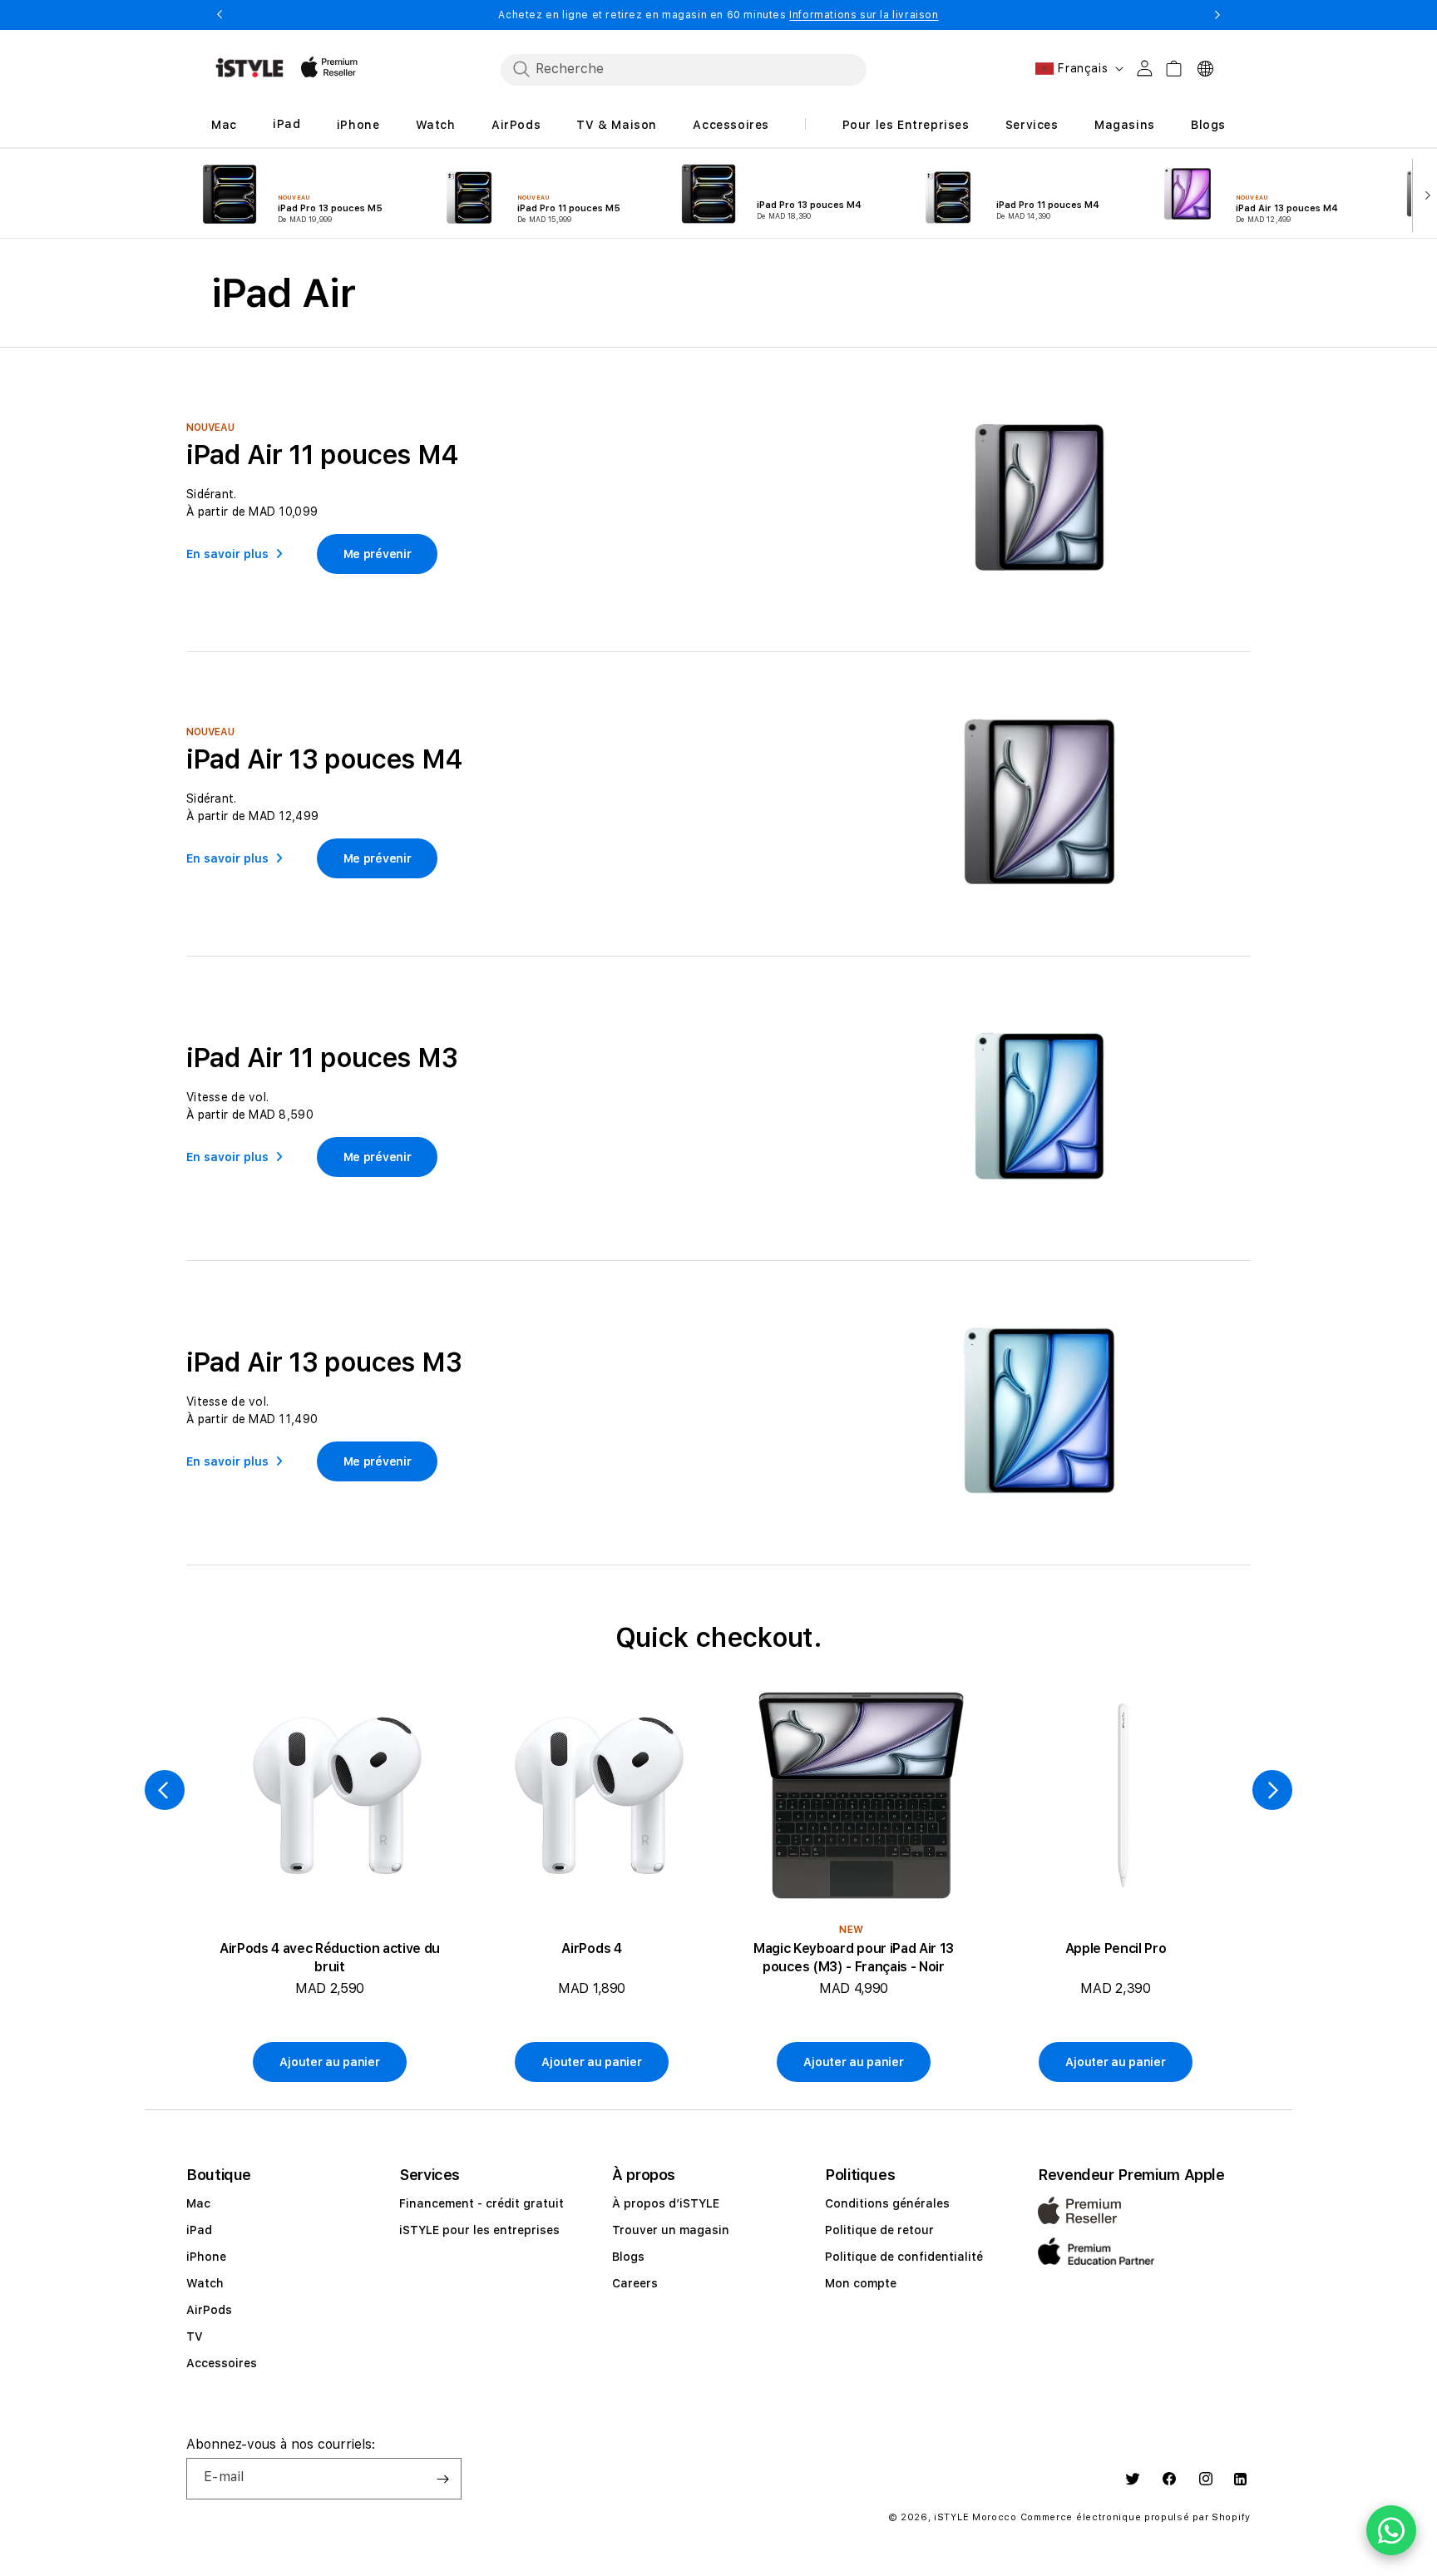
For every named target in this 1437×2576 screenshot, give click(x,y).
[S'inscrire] (442, 2479)
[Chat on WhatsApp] (1391, 2530)
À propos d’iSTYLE (666, 2203)
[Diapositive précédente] (165, 1790)
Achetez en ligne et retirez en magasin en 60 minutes (718, 15)
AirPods (209, 2310)
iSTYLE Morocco (975, 2517)
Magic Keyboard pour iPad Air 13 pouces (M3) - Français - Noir (854, 1958)
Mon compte (861, 2283)
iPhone (206, 2257)
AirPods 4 (591, 1948)
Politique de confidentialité (904, 2257)
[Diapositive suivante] (1424, 194)
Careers (635, 2283)
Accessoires (222, 2363)
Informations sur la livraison (864, 15)
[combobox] (684, 69)
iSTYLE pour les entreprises (479, 2230)
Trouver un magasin (671, 2230)
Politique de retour (879, 2230)
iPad (199, 2230)
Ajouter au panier (329, 2062)
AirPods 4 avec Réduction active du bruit (330, 1958)
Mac (198, 2203)
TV (195, 2336)
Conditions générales (887, 2203)
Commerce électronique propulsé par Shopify (1136, 2517)
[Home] (249, 68)
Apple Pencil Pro (1116, 1948)
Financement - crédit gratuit (481, 2203)
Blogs (628, 2257)
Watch (205, 2283)
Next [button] (1217, 15)
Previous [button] (220, 15)
